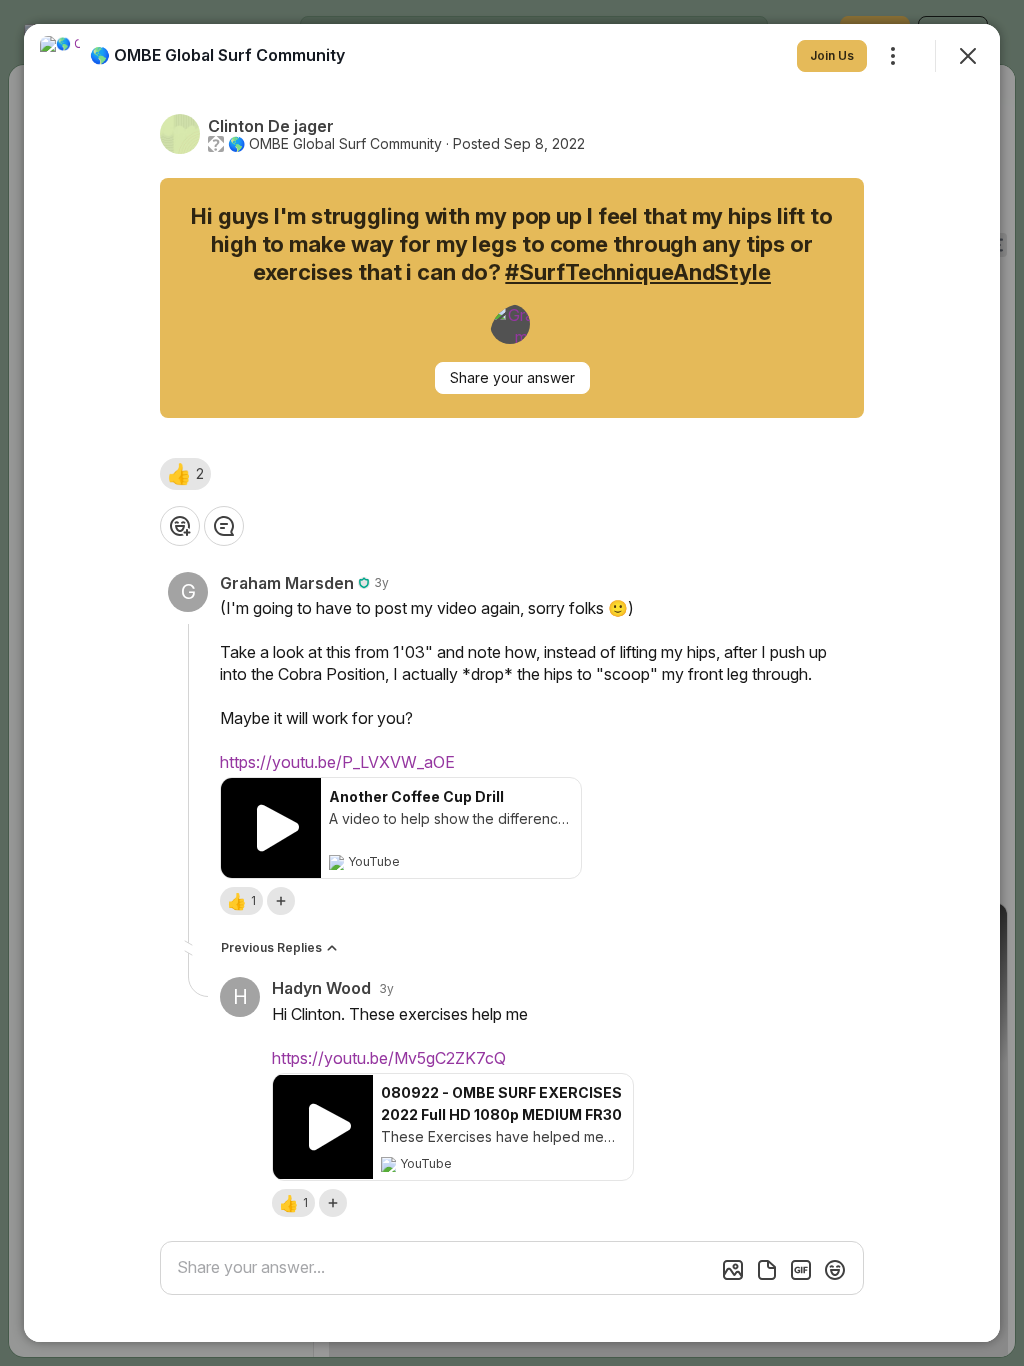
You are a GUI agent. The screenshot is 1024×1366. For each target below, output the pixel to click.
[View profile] (60, 56)
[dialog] (512, 683)
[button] (185, 474)
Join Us (832, 55)
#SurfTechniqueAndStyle (638, 272)
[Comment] (224, 526)
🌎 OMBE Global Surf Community (335, 144)
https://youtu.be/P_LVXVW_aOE (337, 762)
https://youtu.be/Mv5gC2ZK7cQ (389, 1058)
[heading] (217, 55)
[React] (180, 526)
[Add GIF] (801, 1270)
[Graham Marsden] (510, 324)
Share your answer (512, 377)
